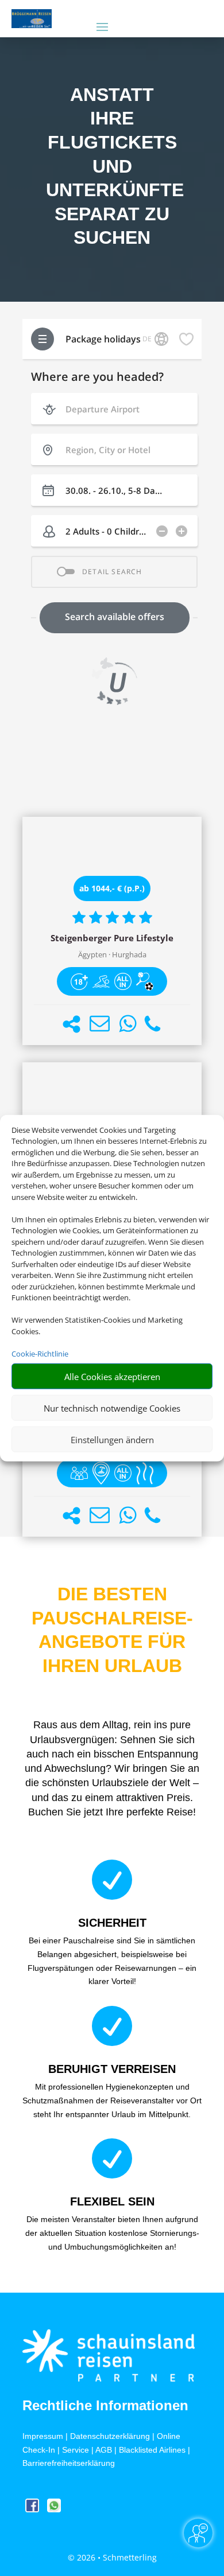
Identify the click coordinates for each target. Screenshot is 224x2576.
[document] (112, 938)
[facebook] (33, 2509)
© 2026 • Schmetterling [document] (112, 2557)
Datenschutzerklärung (110, 2436)
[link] (112, 931)
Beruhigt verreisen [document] (112, 2069)
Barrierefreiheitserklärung (69, 2463)
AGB (104, 2450)
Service (76, 2450)
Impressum (43, 2436)
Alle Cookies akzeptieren (112, 1376)
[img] (79, 981)
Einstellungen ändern (112, 1439)
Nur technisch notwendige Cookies (112, 1408)
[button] (72, 1024)
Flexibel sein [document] (112, 2201)
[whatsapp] (54, 2509)
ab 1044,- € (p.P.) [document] (112, 888)
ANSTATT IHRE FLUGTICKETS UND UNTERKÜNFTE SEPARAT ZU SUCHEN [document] (112, 166)
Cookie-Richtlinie (40, 1353)
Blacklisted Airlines (152, 2450)
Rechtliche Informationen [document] (105, 2406)
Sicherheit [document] (112, 1923)
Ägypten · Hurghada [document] (112, 955)
